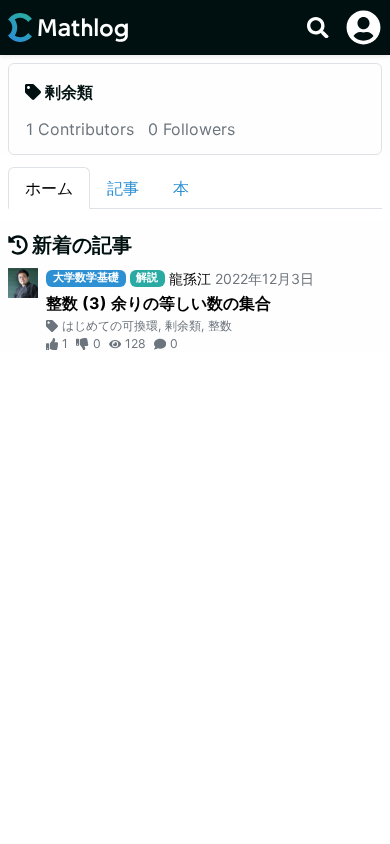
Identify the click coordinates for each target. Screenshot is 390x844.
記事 (123, 188)
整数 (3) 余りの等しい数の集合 (158, 303)
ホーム (49, 188)
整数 (220, 325)
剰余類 (183, 325)
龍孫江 (190, 278)
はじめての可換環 (110, 325)
